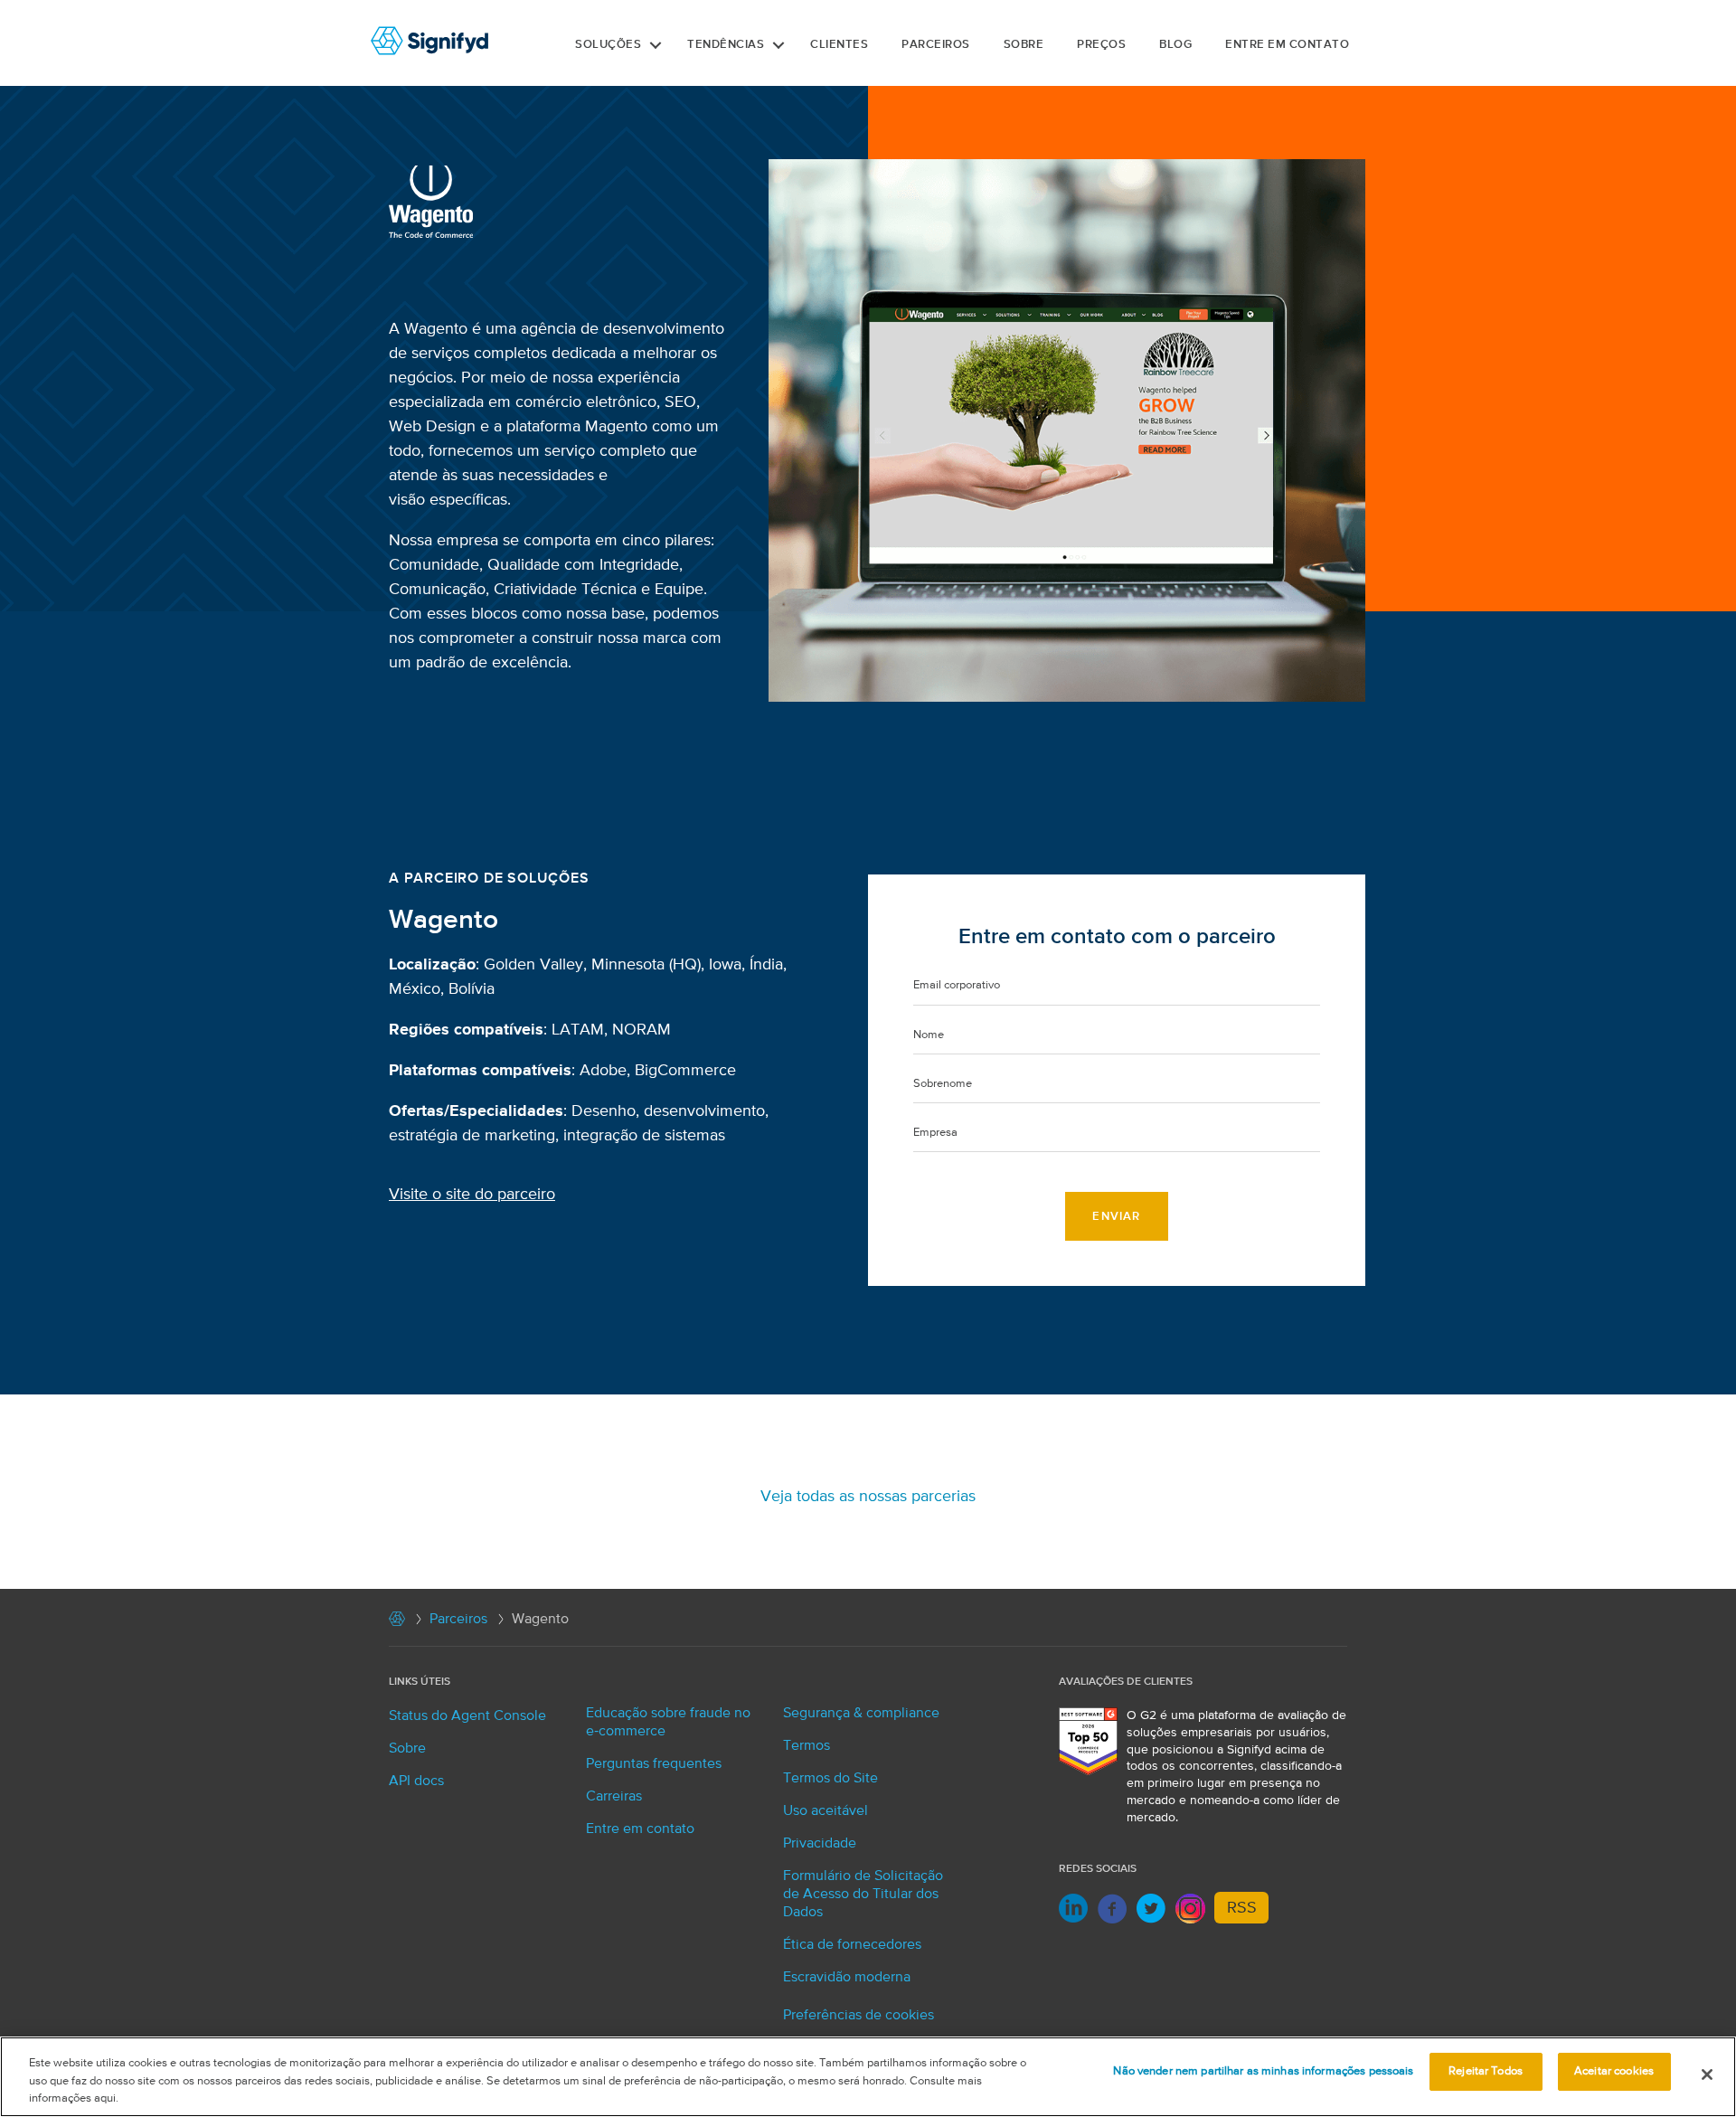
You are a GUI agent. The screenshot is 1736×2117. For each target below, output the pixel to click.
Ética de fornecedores (852, 1945)
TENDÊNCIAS (726, 45)
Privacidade (820, 1844)
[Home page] (397, 1622)
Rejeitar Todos (1486, 2071)
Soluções (608, 45)
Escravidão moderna (847, 1978)
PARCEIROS (936, 45)
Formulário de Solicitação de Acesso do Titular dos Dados (863, 1895)
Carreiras (614, 1797)
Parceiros (458, 1620)
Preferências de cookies (859, 2016)
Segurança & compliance (861, 1714)
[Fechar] (1707, 2074)
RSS (1242, 1908)
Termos (807, 1746)
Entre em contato (1287, 45)
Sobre (1024, 45)
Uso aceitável (826, 1811)
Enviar (1116, 1217)
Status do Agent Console (467, 1716)
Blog (1175, 45)
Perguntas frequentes (654, 1764)
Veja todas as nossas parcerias (868, 1497)
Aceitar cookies (1614, 2071)
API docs (416, 1781)
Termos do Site (830, 1779)
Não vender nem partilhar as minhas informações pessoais (1263, 2071)
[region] (868, 2077)
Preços (1101, 45)
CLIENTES (839, 45)
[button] (656, 45)
